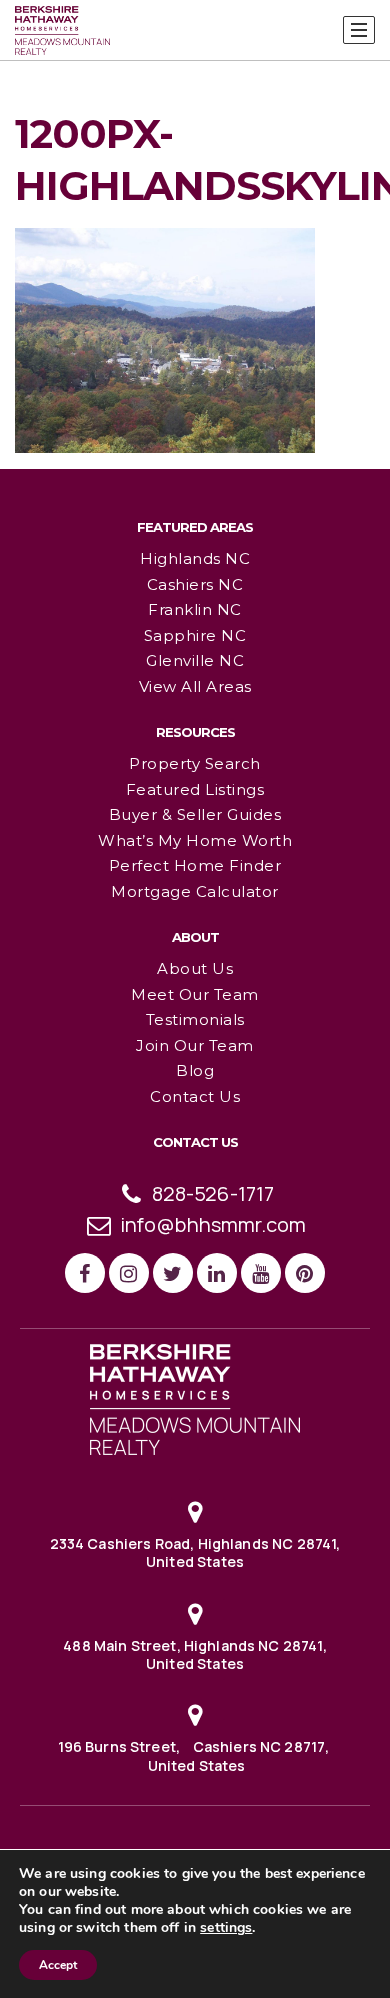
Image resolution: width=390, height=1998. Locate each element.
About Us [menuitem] (195, 968)
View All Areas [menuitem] (195, 686)
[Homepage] (62, 31)
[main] (195, 226)
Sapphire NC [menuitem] (195, 635)
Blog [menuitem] (195, 1070)
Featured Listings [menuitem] (195, 789)
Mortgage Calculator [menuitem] (195, 891)
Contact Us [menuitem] (195, 1096)
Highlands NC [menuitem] (195, 558)
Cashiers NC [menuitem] (195, 584)
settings (226, 1928)
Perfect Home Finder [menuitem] (195, 865)
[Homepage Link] (195, 1398)
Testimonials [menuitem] (195, 1019)
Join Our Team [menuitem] (195, 1045)
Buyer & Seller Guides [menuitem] (195, 814)
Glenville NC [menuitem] (195, 660)
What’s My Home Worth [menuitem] (195, 840)
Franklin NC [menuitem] (195, 609)
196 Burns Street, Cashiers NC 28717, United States (195, 1755)
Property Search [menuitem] (195, 763)
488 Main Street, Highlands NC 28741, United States (194, 1654)
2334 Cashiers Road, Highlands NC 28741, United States (195, 1552)
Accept (58, 1965)
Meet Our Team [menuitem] (195, 994)
